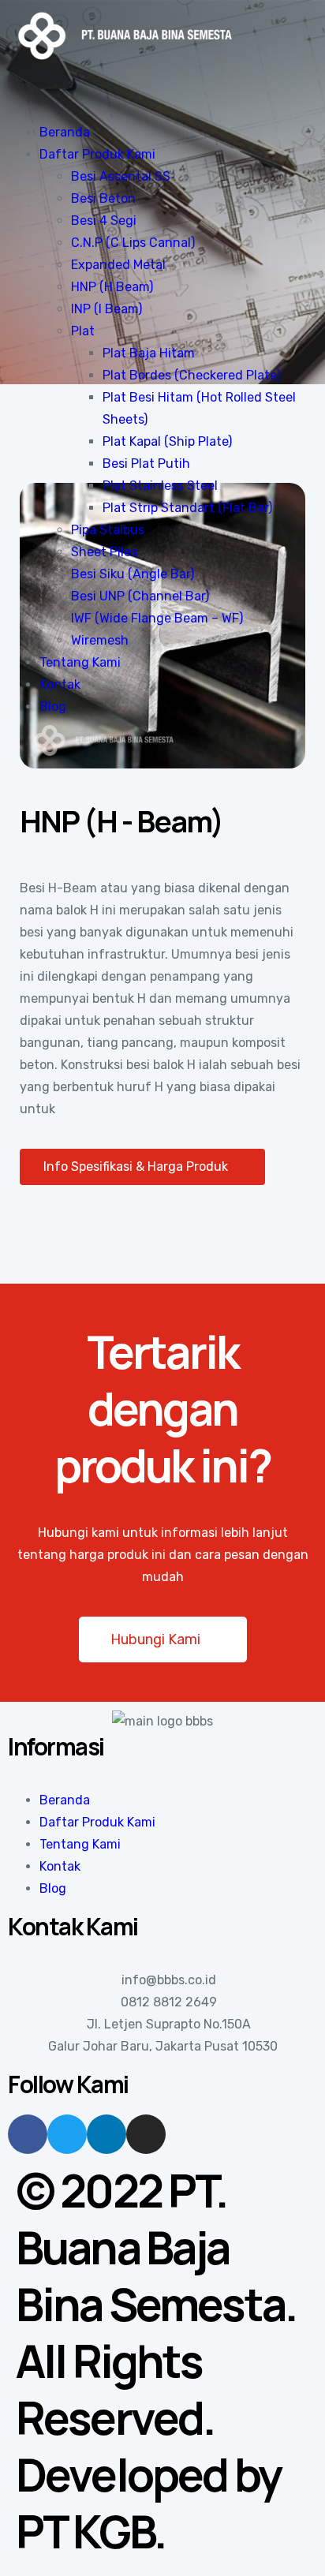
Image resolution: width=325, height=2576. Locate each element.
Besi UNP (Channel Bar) (140, 596)
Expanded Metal (118, 265)
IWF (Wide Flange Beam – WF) (157, 618)
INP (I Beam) (106, 309)
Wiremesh (100, 640)
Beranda (65, 132)
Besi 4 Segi (104, 221)
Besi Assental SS (121, 176)
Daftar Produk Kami (97, 154)
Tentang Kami (80, 662)
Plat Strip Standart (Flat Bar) (187, 508)
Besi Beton (103, 198)
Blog (53, 707)
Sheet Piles (104, 552)
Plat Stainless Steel (160, 486)
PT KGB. (90, 2531)
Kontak (60, 684)
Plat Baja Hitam (149, 353)
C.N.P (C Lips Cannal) (133, 243)
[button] (142, 1167)
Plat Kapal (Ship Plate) (167, 441)
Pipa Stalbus (108, 530)
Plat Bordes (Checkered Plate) (191, 375)
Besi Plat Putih (146, 464)
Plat (83, 331)
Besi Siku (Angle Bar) (133, 574)
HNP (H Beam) (112, 287)
